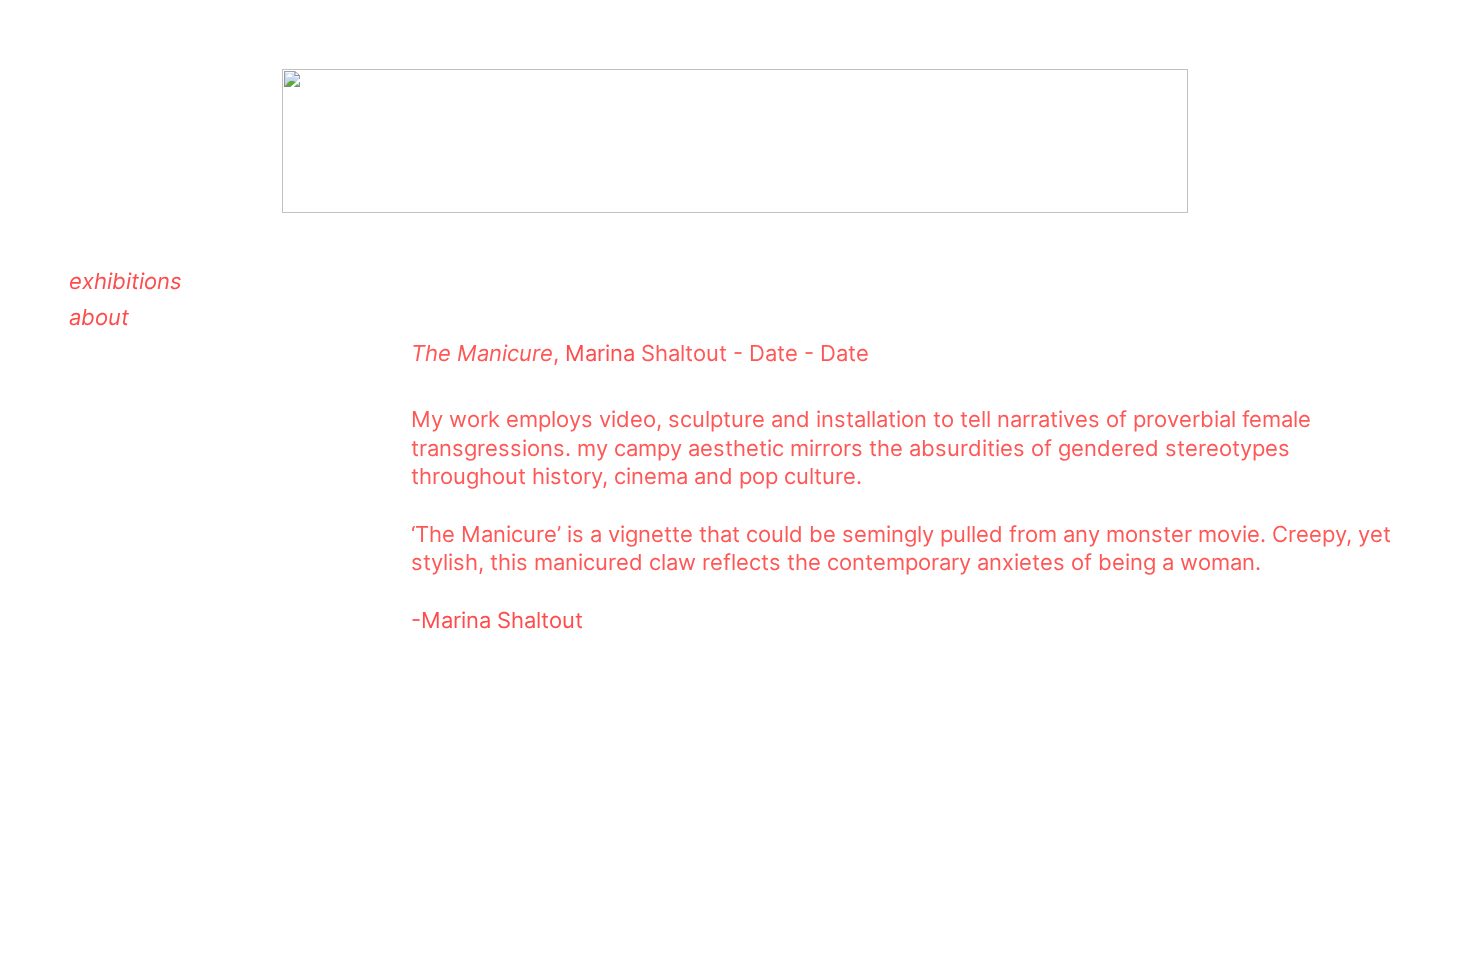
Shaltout (537, 620)
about (99, 317)
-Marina (451, 620)
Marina (600, 353)
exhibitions (125, 281)
